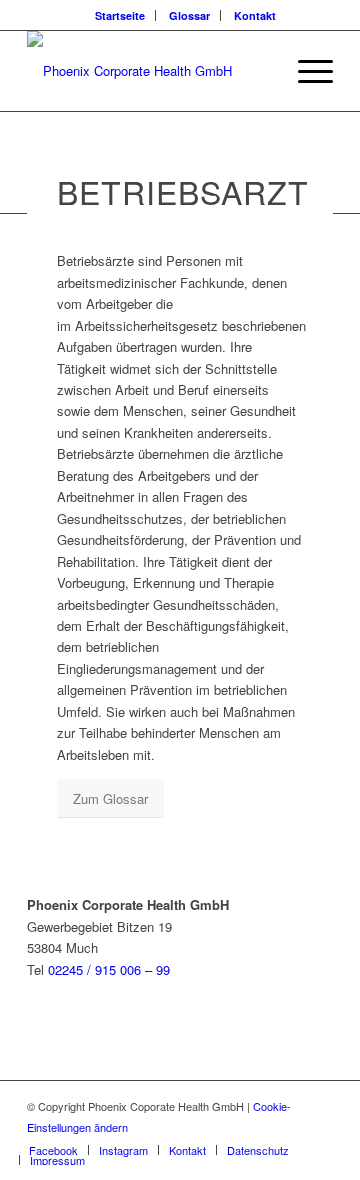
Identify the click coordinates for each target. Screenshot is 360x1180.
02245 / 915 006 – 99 (109, 969)
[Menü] (305, 71)
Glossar (189, 15)
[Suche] (258, 71)
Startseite (120, 15)
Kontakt (255, 15)
